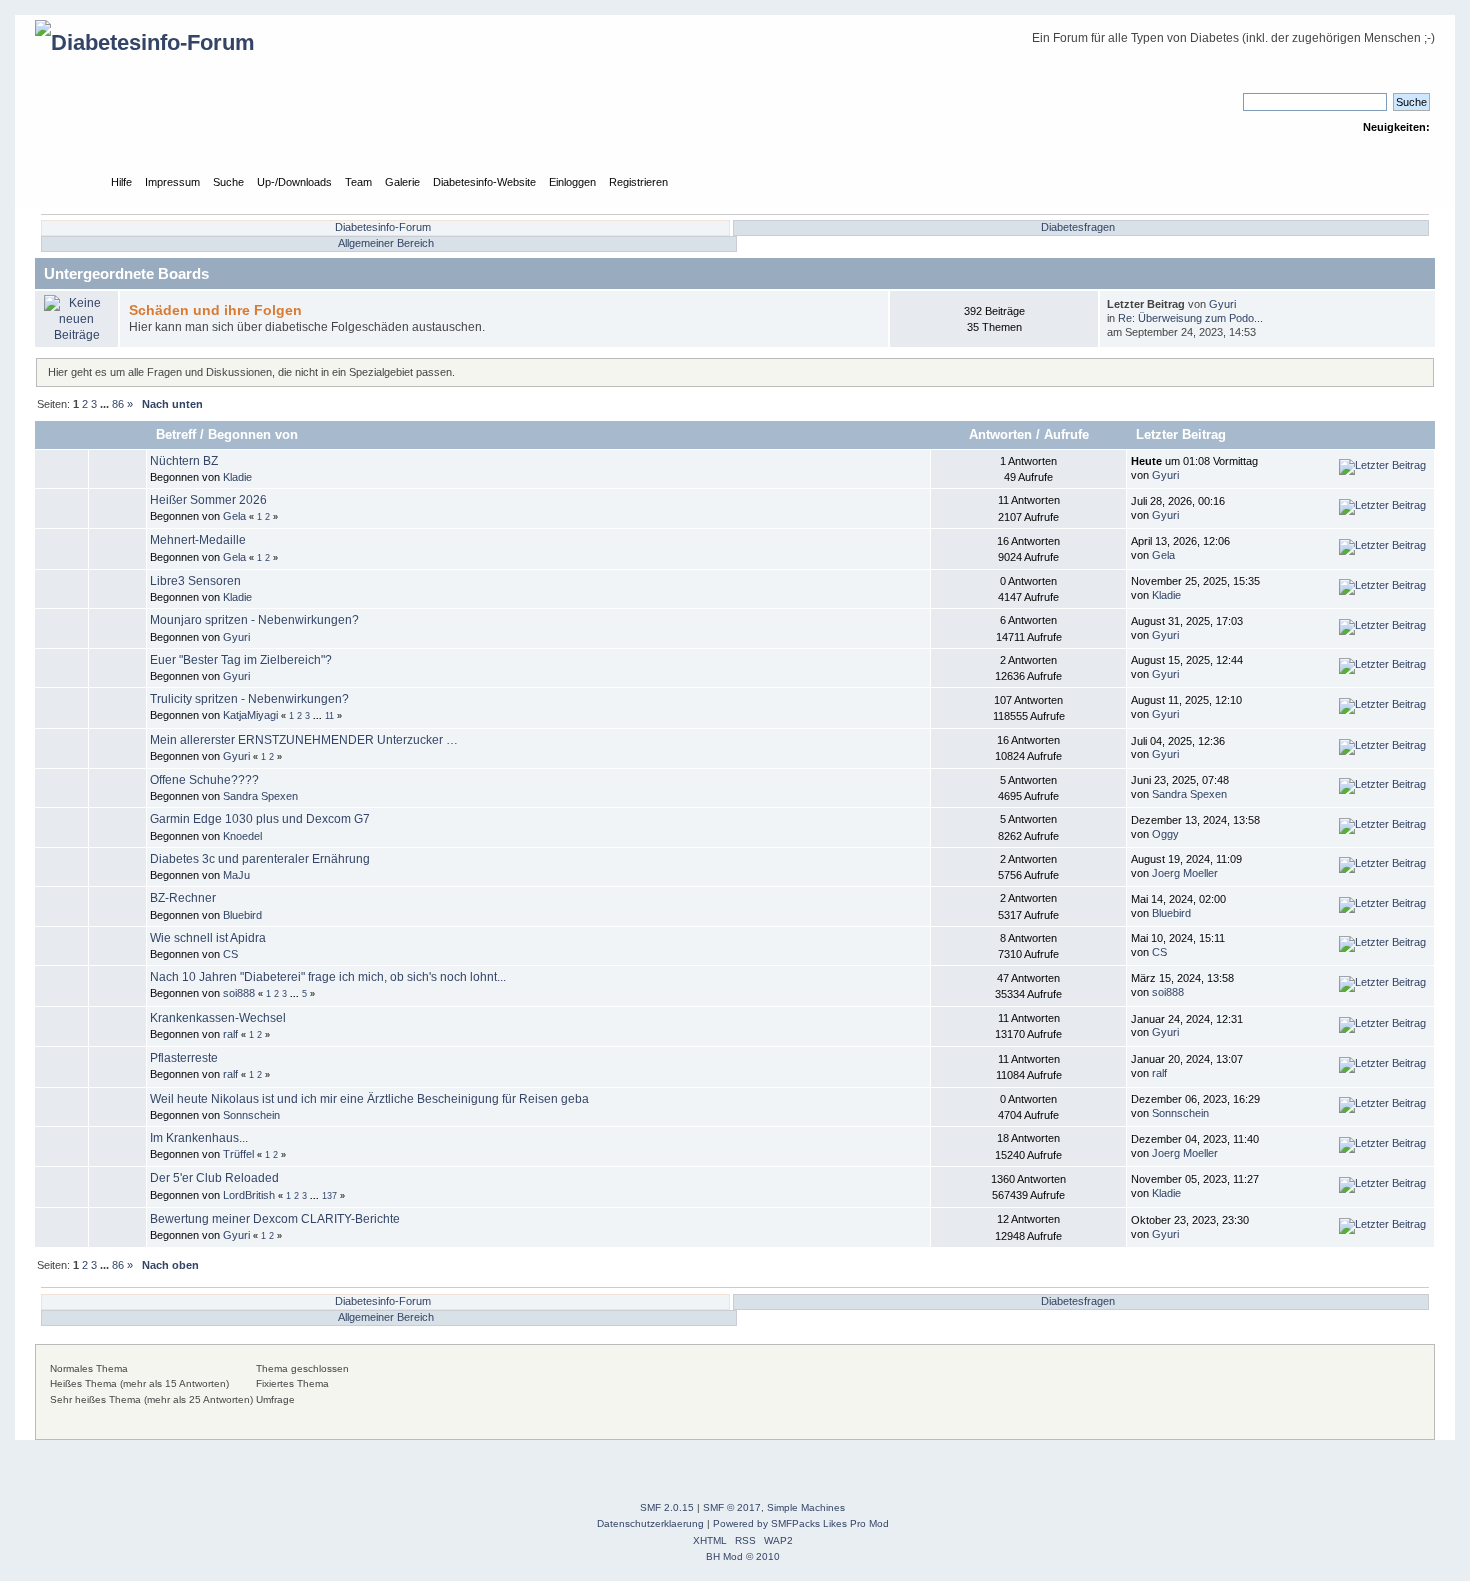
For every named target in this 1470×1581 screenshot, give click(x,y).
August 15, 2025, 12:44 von (1187, 667)
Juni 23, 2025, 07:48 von (1180, 787)
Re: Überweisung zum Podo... (1190, 318)
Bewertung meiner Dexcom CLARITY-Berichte (275, 1219)
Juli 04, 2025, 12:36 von (1178, 748)
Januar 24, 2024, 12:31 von (1187, 1026)
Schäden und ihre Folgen (215, 310)
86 (118, 404)
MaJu (236, 875)
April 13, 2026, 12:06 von (1180, 548)
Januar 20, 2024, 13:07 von (1187, 1066)
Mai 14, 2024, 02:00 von (1178, 906)
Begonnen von (253, 434)
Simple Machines (806, 1507)
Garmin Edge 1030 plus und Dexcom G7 (260, 819)
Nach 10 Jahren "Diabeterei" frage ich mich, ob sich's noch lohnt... (328, 977)
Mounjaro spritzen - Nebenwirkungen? (254, 620)
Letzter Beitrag (1183, 434)
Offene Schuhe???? (204, 780)
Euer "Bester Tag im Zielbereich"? (241, 660)
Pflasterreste (184, 1058)
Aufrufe (1066, 434)
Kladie (237, 477)
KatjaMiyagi (250, 715)
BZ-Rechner (183, 898)
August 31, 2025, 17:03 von (1187, 628)
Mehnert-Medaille (198, 540)
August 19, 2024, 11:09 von (1186, 866)
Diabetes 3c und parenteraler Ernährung (260, 859)
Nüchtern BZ (184, 461)
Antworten (1000, 434)
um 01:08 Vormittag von (1194, 468)
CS (230, 954)
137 (329, 1196)
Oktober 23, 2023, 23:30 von (1190, 1227)
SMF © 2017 (732, 1507)
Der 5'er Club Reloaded (214, 1178)
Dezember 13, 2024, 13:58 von (1195, 827)
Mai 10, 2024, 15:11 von (1178, 945)
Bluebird (242, 915)
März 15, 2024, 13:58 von (1182, 985)
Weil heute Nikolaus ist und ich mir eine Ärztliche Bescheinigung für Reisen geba (369, 1099)
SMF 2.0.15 (667, 1507)
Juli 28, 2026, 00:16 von (1178, 508)
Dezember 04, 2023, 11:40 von (1195, 1146)
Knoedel (242, 836)
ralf (230, 1034)
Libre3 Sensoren (195, 581)
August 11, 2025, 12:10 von (1186, 707)
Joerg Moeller (1185, 873)
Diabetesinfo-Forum (383, 227)
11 (329, 716)
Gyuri (1222, 304)
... (106, 404)
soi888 (239, 993)
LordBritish (249, 1195)
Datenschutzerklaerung (650, 1523)
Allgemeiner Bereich (386, 243)
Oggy (1165, 834)
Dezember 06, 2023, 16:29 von (1195, 1106)
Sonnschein (251, 1115)
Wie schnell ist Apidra (208, 938)
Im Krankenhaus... (199, 1138)
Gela (234, 516)
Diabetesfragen (1078, 227)
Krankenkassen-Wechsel (218, 1018)
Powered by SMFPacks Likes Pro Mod (801, 1523)
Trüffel (238, 1154)
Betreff (176, 434)
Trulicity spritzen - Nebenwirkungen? (249, 699)
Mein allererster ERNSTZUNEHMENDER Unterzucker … (304, 740)
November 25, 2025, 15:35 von (1195, 588)
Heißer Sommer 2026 (208, 500)
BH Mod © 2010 (743, 1556)
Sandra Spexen (260, 796)
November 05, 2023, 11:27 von (1195, 1186)
